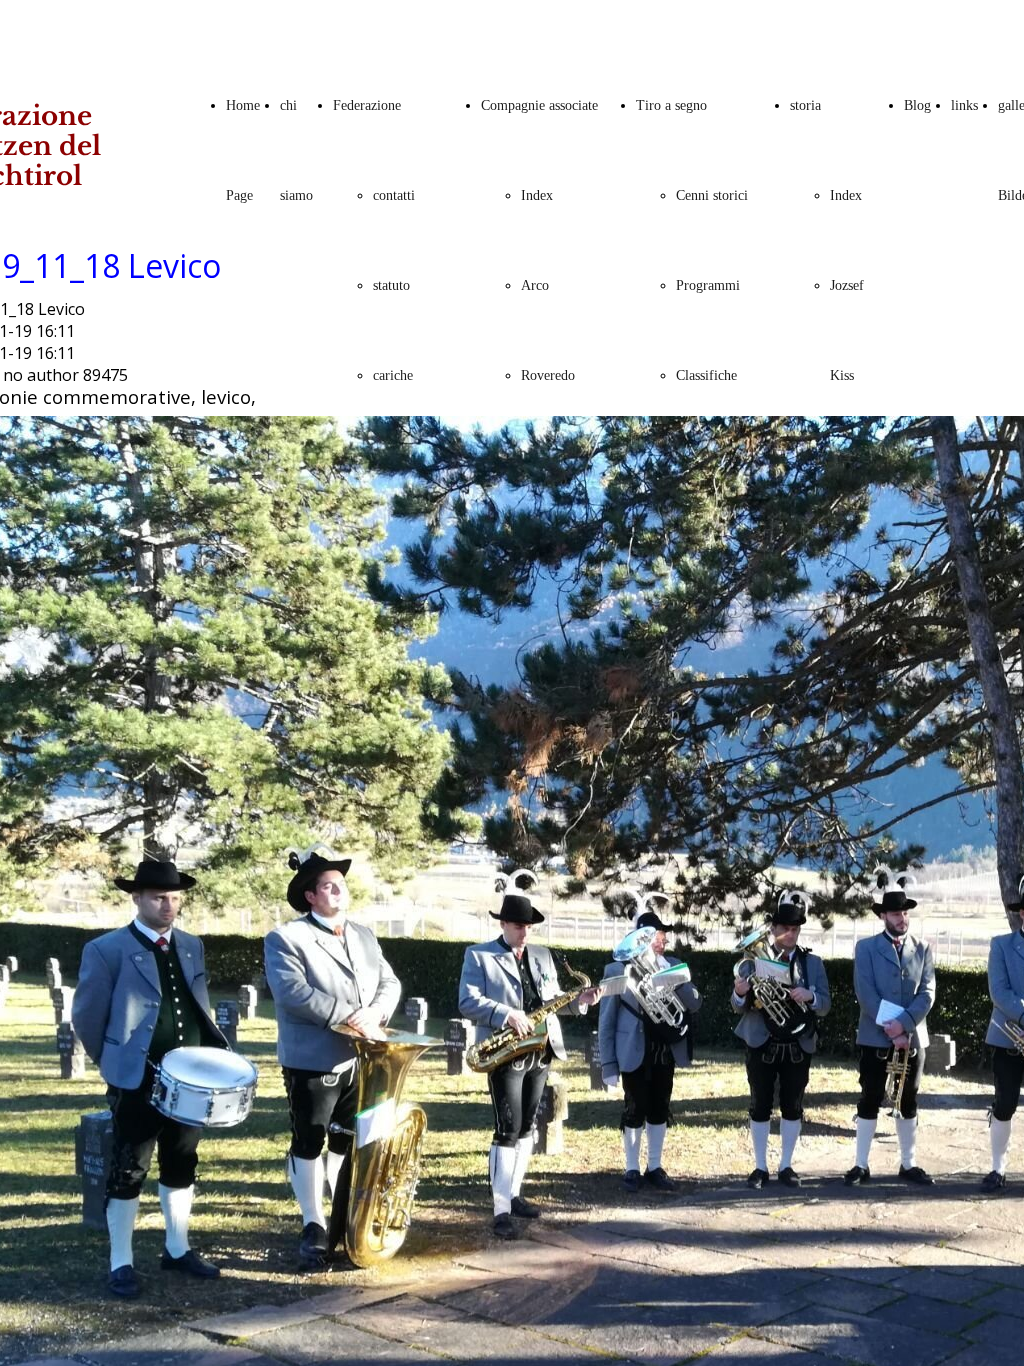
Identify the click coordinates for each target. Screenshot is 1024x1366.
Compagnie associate (539, 105)
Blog (917, 105)
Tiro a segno (671, 105)
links (964, 105)
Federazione (367, 105)
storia (805, 105)
